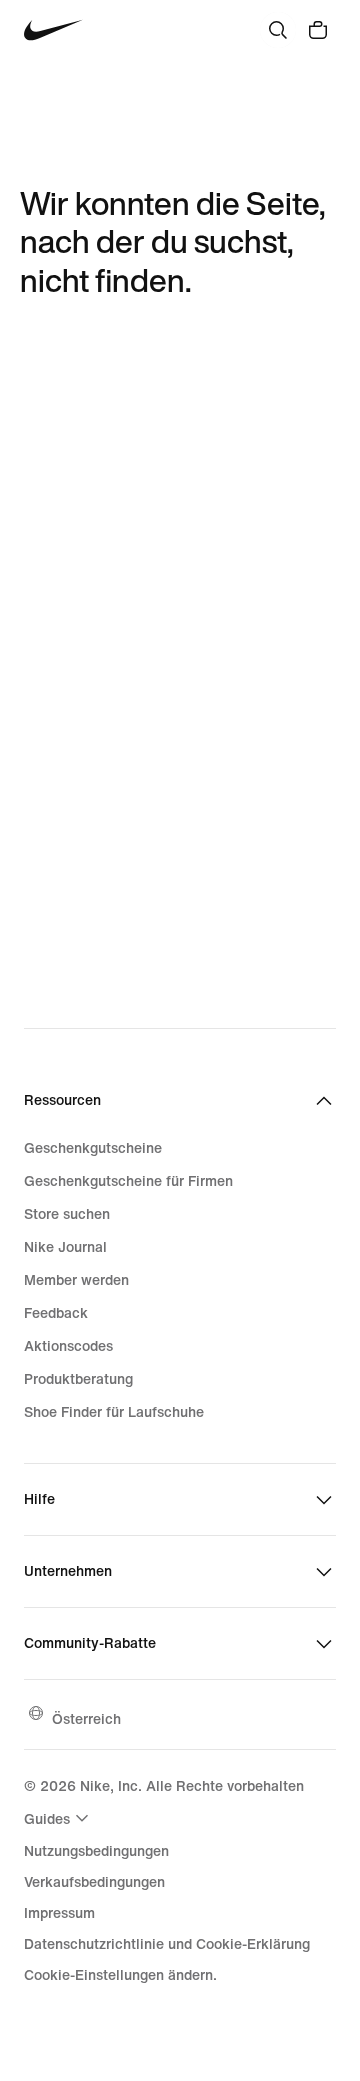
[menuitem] (59, 1818)
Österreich (86, 1718)
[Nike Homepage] (53, 30)
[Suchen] (278, 30)
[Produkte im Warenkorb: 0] (318, 30)
